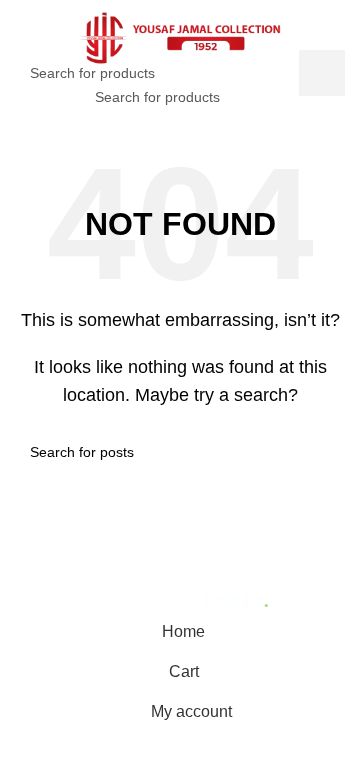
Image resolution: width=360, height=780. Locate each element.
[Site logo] (180, 35)
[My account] (324, 97)
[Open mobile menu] (37, 97)
